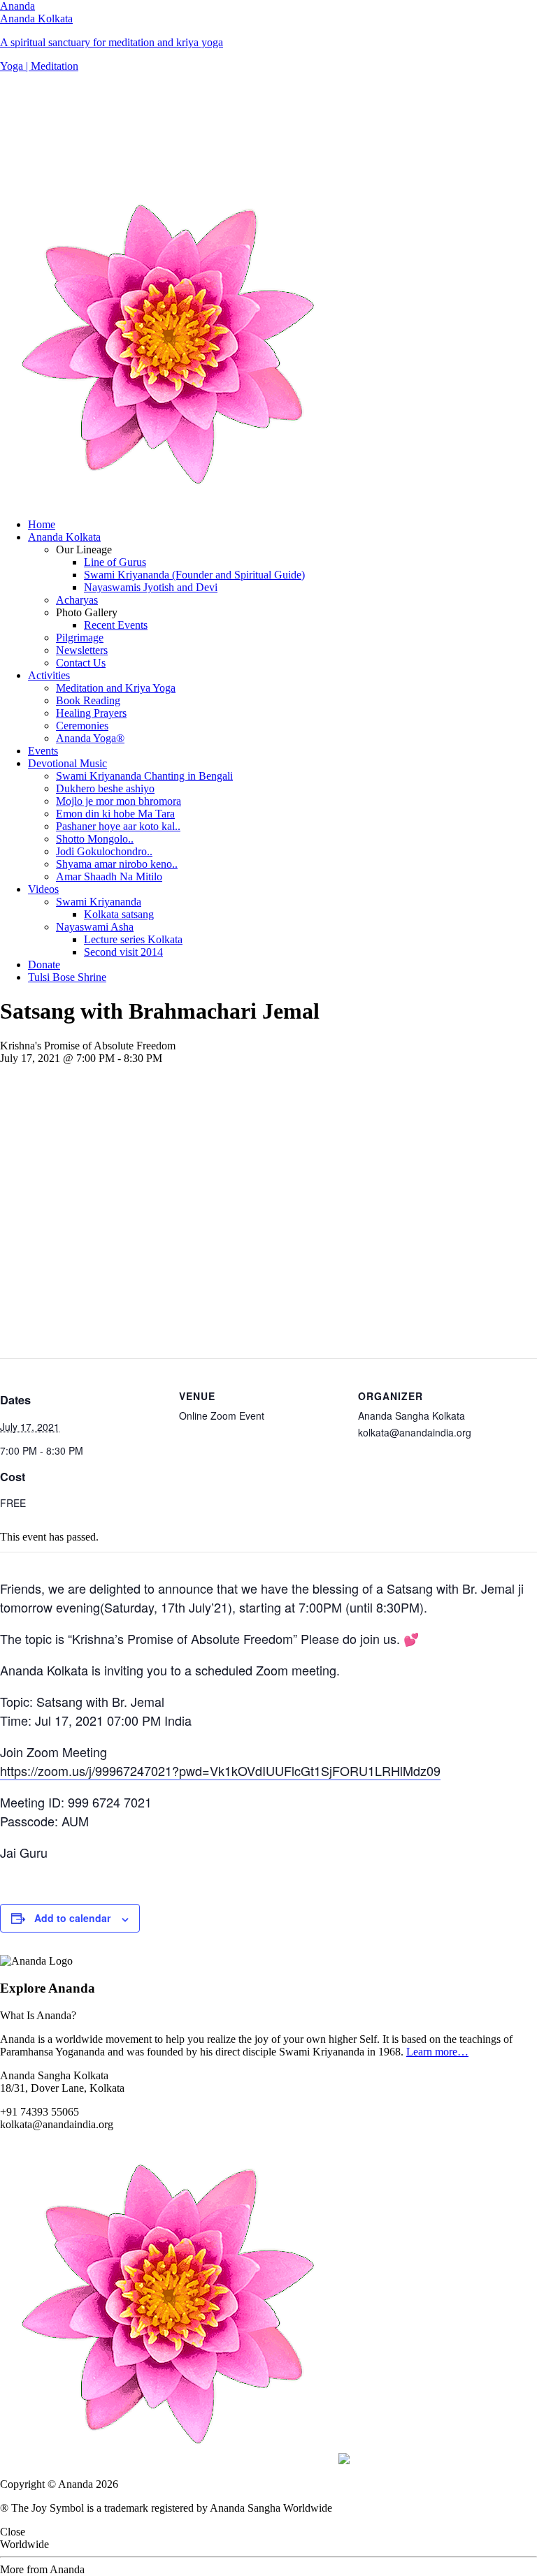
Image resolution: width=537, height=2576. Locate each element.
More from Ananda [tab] (42, 2569)
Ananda (17, 6)
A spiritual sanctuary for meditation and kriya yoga (112, 42)
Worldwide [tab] (24, 2544)
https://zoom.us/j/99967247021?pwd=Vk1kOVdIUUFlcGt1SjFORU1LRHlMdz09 (220, 1770)
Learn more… (437, 2052)
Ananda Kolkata (36, 19)
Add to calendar (72, 1918)
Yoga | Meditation (39, 66)
